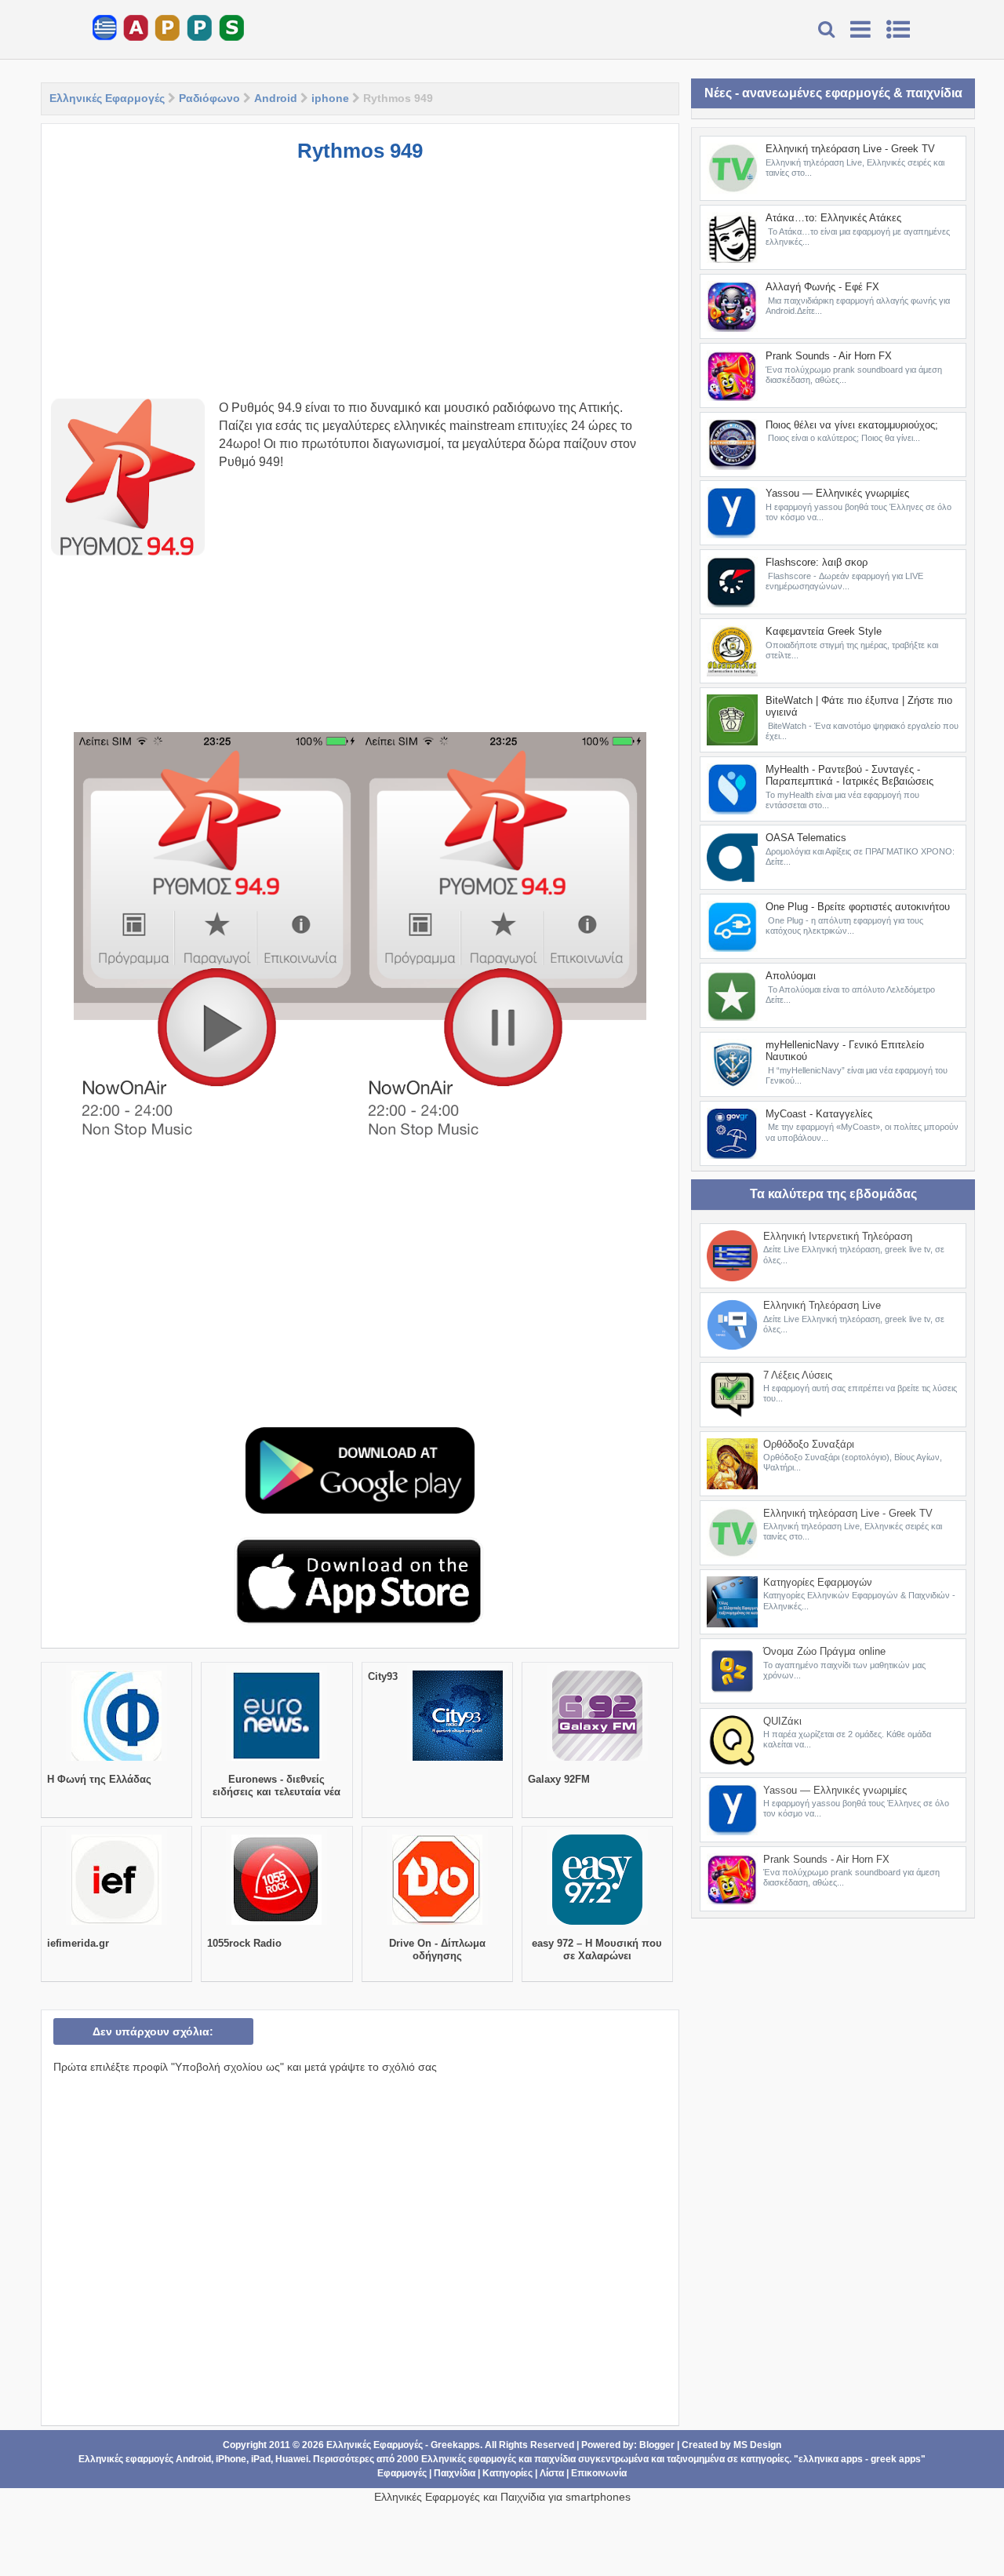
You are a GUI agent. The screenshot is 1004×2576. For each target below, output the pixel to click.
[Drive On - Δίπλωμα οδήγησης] (437, 1925)
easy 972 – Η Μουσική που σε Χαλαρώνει (597, 1949)
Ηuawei (292, 2459)
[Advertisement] (360, 289)
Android (276, 98)
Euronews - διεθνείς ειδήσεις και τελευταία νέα (276, 1785)
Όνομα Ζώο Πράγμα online (824, 1651)
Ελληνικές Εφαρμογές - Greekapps (403, 2445)
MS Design (757, 2445)
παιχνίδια (555, 2459)
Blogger (657, 2445)
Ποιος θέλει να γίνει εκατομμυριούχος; (852, 425)
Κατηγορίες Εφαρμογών (818, 1582)
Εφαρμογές (402, 2473)
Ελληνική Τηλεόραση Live (822, 1305)
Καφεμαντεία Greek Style (824, 631)
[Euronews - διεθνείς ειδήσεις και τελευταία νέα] (276, 1761)
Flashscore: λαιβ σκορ (817, 562)
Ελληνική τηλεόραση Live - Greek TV (850, 149)
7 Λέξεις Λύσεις (798, 1375)
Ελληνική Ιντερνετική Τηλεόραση (838, 1236)
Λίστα (552, 2473)
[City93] (458, 1761)
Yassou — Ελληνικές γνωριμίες (837, 493)
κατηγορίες (765, 2459)
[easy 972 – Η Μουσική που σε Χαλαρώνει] (597, 1925)
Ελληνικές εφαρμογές (469, 2459)
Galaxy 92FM (559, 1779)
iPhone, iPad (243, 2459)
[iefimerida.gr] (116, 1925)
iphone (330, 98)
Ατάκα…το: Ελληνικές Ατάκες (833, 218)
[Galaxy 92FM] (597, 1761)
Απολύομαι (791, 976)
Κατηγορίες (507, 2473)
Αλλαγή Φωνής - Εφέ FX (822, 287)
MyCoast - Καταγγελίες (819, 1114)
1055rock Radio (244, 1943)
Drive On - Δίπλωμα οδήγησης (437, 1949)
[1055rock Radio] (276, 1925)
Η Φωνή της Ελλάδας (99, 1779)
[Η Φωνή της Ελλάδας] (116, 1761)
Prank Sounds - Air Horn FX (829, 356)
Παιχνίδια (455, 2473)
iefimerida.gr (78, 1943)
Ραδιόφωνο (209, 98)
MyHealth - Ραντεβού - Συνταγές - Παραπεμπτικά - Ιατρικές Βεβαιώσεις (849, 776)
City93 (383, 1676)
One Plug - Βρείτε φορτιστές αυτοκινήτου (858, 907)
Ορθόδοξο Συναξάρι (809, 1444)
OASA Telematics (806, 838)
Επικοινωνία (599, 2473)
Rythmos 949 (360, 151)
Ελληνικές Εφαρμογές (107, 98)
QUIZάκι (782, 1721)
